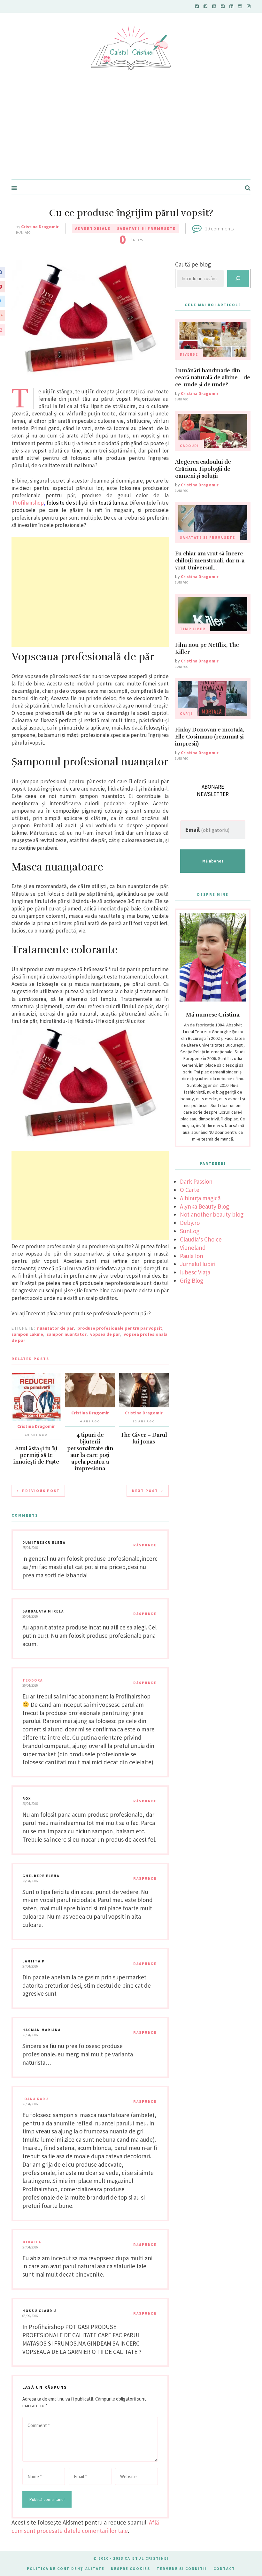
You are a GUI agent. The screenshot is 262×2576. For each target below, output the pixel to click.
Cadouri (189, 446)
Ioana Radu (35, 2099)
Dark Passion (196, 1181)
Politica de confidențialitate (66, 2568)
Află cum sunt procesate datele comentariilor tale (85, 2526)
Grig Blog (192, 1280)
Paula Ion (192, 1256)
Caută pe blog (193, 264)
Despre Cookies (131, 2568)
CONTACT (224, 2568)
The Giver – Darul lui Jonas (144, 1438)
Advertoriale (93, 228)
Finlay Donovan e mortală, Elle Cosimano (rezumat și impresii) (210, 737)
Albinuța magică (200, 1198)
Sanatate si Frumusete (146, 228)
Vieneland (193, 1248)
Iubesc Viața (195, 1272)
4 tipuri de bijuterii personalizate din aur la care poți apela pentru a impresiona (90, 1452)
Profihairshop (28, 503)
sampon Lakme (27, 1334)
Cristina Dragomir (40, 227)
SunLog (190, 1231)
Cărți (186, 714)
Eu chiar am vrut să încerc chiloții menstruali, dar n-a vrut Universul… (210, 561)
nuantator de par (55, 1328)
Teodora (33, 1680)
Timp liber (193, 629)
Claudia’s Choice (201, 1239)
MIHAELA (32, 2242)
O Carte (190, 1190)
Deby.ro (190, 1223)
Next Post (145, 1491)
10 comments (219, 228)
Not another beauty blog (212, 1214)
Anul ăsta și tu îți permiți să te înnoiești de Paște (36, 1455)
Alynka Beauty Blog (204, 1206)
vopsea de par (105, 1334)
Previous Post (41, 1491)
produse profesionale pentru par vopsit (120, 1328)
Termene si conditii (182, 2568)
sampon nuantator (67, 1334)
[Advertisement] (131, 131)
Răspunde (145, 1545)
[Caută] (238, 278)
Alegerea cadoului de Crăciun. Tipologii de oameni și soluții (203, 469)
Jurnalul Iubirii (198, 1264)
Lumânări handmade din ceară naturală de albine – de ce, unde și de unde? (213, 378)
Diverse (189, 354)
